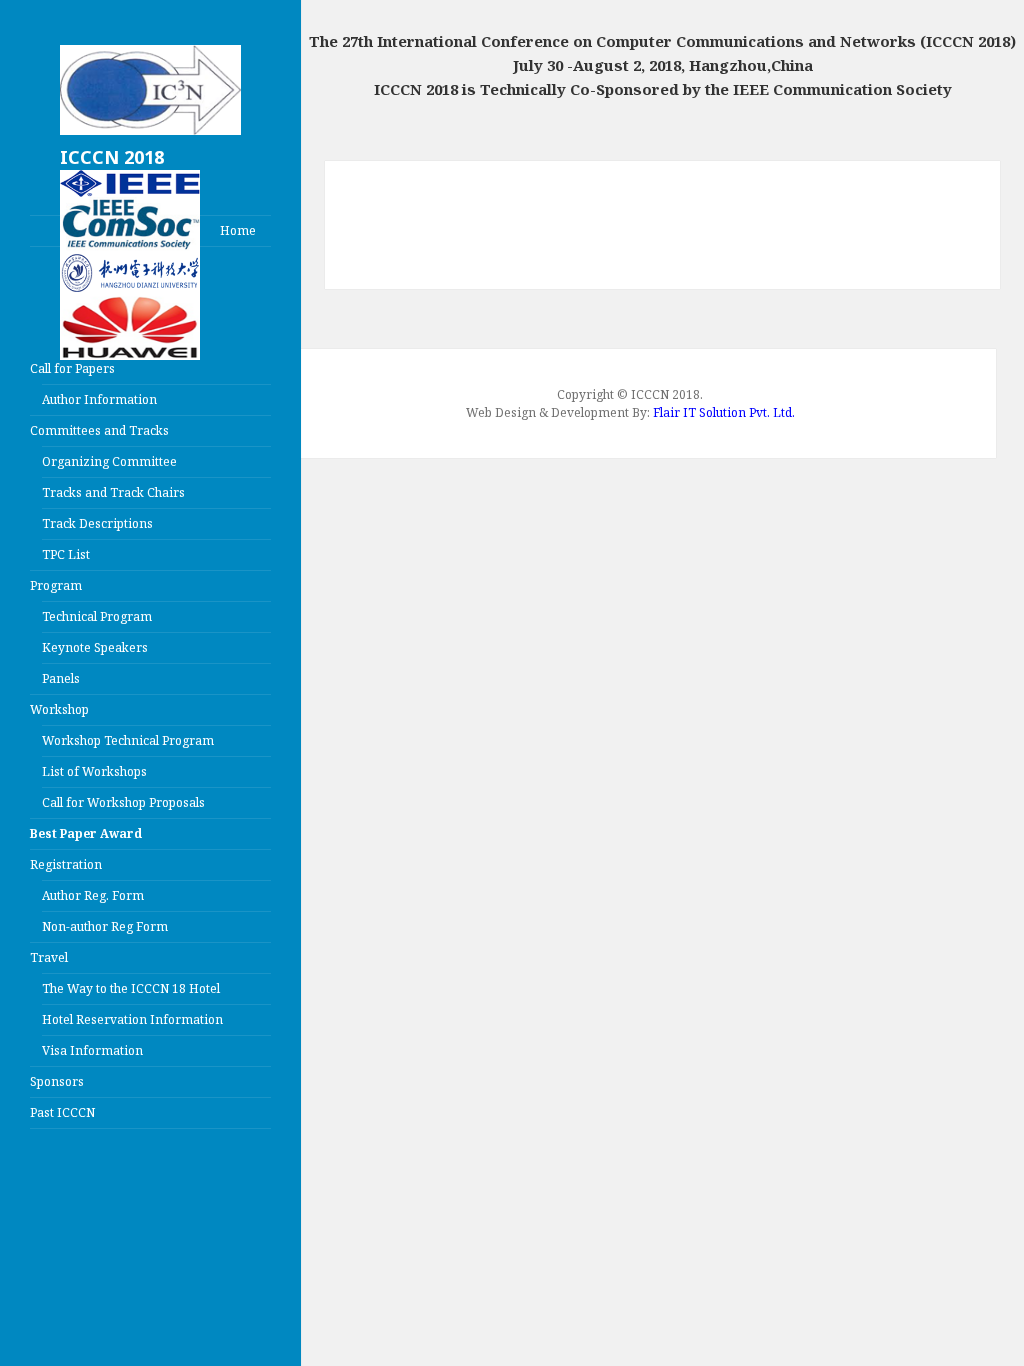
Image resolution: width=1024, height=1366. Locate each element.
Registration (66, 864)
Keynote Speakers (95, 647)
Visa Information (92, 1050)
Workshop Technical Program (128, 740)
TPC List (66, 554)
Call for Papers (72, 368)
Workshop (59, 709)
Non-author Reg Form (105, 926)
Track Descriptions (97, 523)
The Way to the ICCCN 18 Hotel (131, 988)
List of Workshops (94, 771)
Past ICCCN (62, 1112)
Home (238, 230)
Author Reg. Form (93, 895)
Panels (61, 678)
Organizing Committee (109, 461)
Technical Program (97, 616)
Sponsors (57, 1081)
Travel (49, 957)
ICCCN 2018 (112, 157)
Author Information (99, 399)
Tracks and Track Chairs (113, 492)
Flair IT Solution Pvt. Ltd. (724, 412)
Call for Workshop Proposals (123, 802)
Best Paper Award (86, 833)
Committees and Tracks (99, 430)
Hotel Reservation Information (132, 1019)
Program (56, 585)
